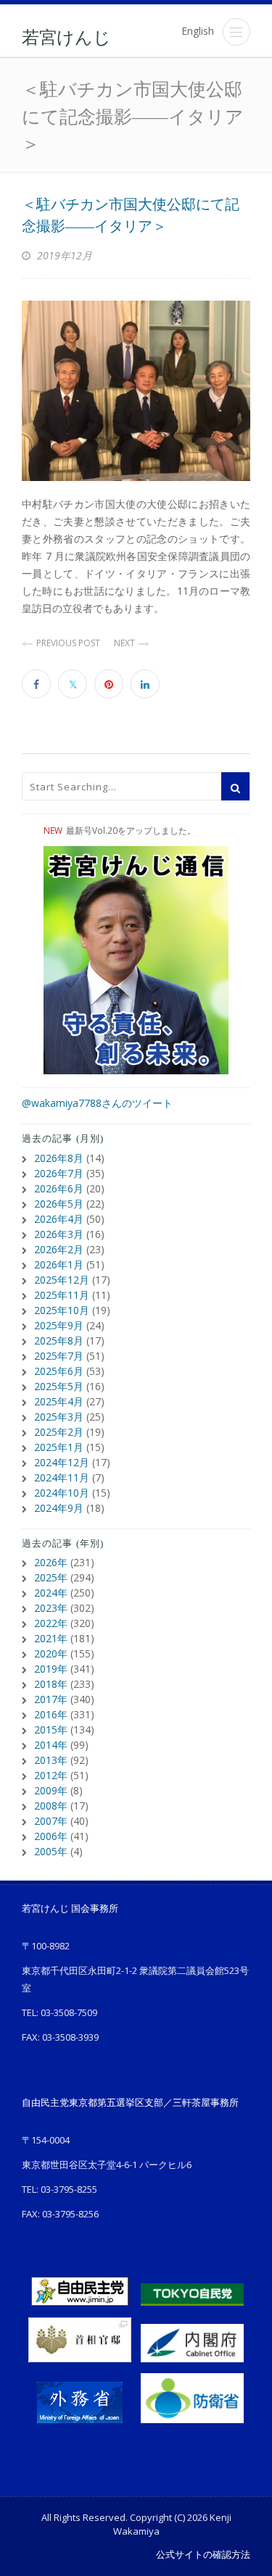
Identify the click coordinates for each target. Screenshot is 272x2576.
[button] (236, 32)
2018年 (51, 1684)
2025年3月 (59, 1417)
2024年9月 (59, 1508)
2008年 (51, 1806)
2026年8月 (59, 1158)
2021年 (51, 1638)
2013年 (51, 1760)
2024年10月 (62, 1493)
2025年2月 (59, 1432)
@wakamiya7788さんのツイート (97, 1103)
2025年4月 (59, 1401)
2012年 (51, 1775)
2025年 (51, 1577)
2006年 (51, 1836)
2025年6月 (59, 1371)
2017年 (51, 1699)
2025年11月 (62, 1295)
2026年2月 (59, 1249)
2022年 (51, 1623)
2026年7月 (59, 1173)
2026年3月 (59, 1234)
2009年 (51, 1790)
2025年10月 (62, 1310)
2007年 (51, 1821)
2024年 (51, 1593)
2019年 (51, 1669)
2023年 (51, 1608)
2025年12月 (62, 1280)
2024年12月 (62, 1462)
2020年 (51, 1653)
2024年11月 (62, 1477)
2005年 (51, 1851)
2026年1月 (59, 1264)
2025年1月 (59, 1447)
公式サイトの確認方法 (203, 2554)
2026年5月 (59, 1204)
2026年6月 (59, 1188)
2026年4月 (59, 1219)
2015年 (51, 1730)
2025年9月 (59, 1325)
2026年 (51, 1562)
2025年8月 (59, 1341)
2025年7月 (59, 1356)
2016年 (51, 1714)
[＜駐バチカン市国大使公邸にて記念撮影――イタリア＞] (136, 391)
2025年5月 (59, 1386)
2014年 (51, 1745)
